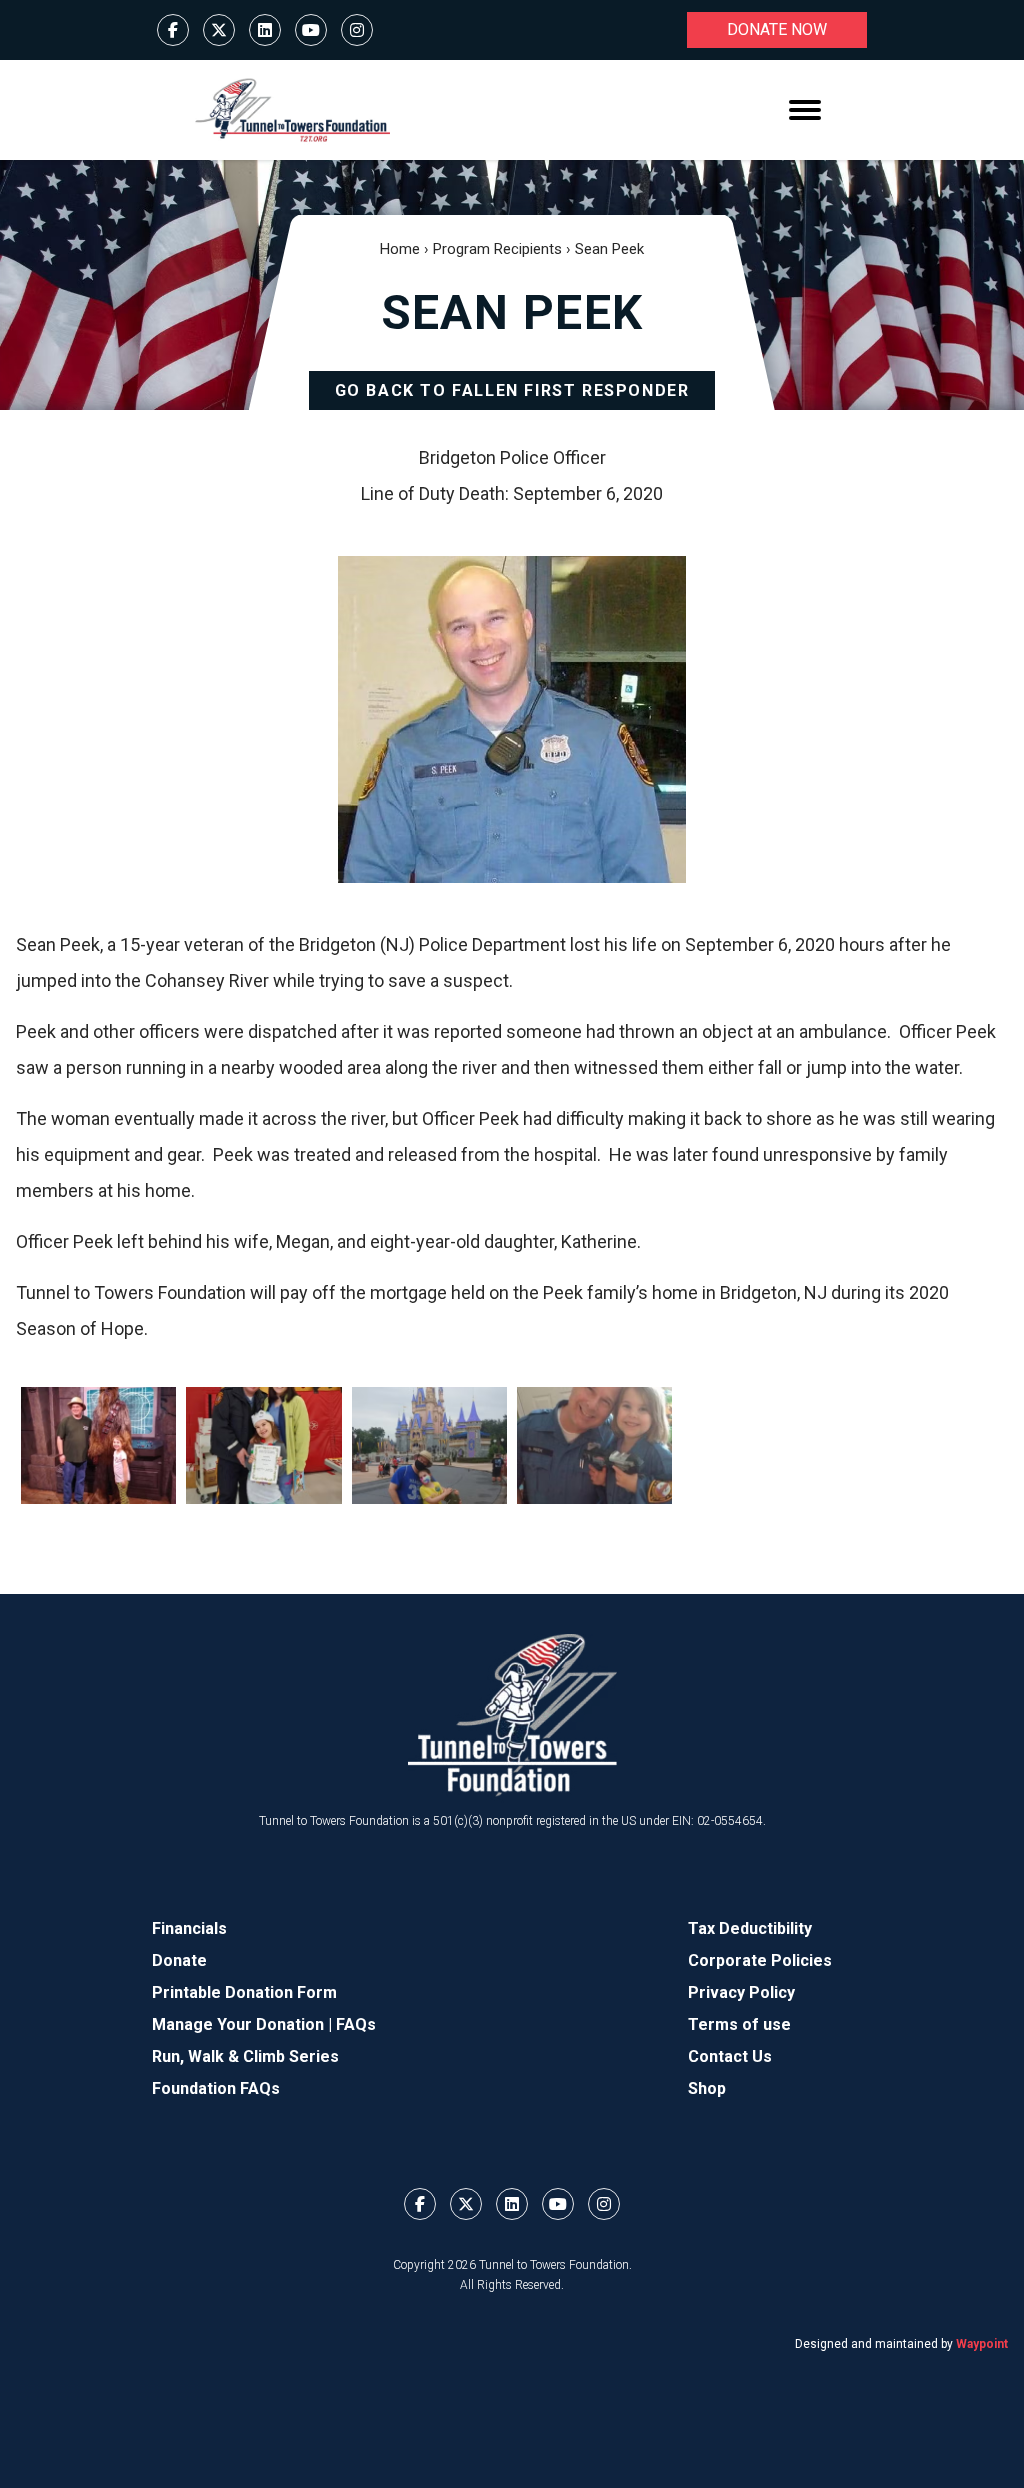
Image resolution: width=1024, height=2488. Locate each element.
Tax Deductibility (750, 1928)
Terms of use (739, 2024)
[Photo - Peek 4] (263, 1445)
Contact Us (730, 2056)
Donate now (777, 29)
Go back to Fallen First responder (512, 390)
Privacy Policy (741, 1992)
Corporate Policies (760, 1960)
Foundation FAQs (216, 2088)
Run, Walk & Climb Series (245, 2056)
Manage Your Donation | (244, 2024)
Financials (189, 1928)
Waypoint (982, 2344)
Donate (179, 1960)
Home (400, 249)
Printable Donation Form (244, 1992)
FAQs (356, 2024)
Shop (707, 2088)
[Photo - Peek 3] (98, 1445)
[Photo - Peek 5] (429, 1445)
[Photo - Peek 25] (594, 1445)
